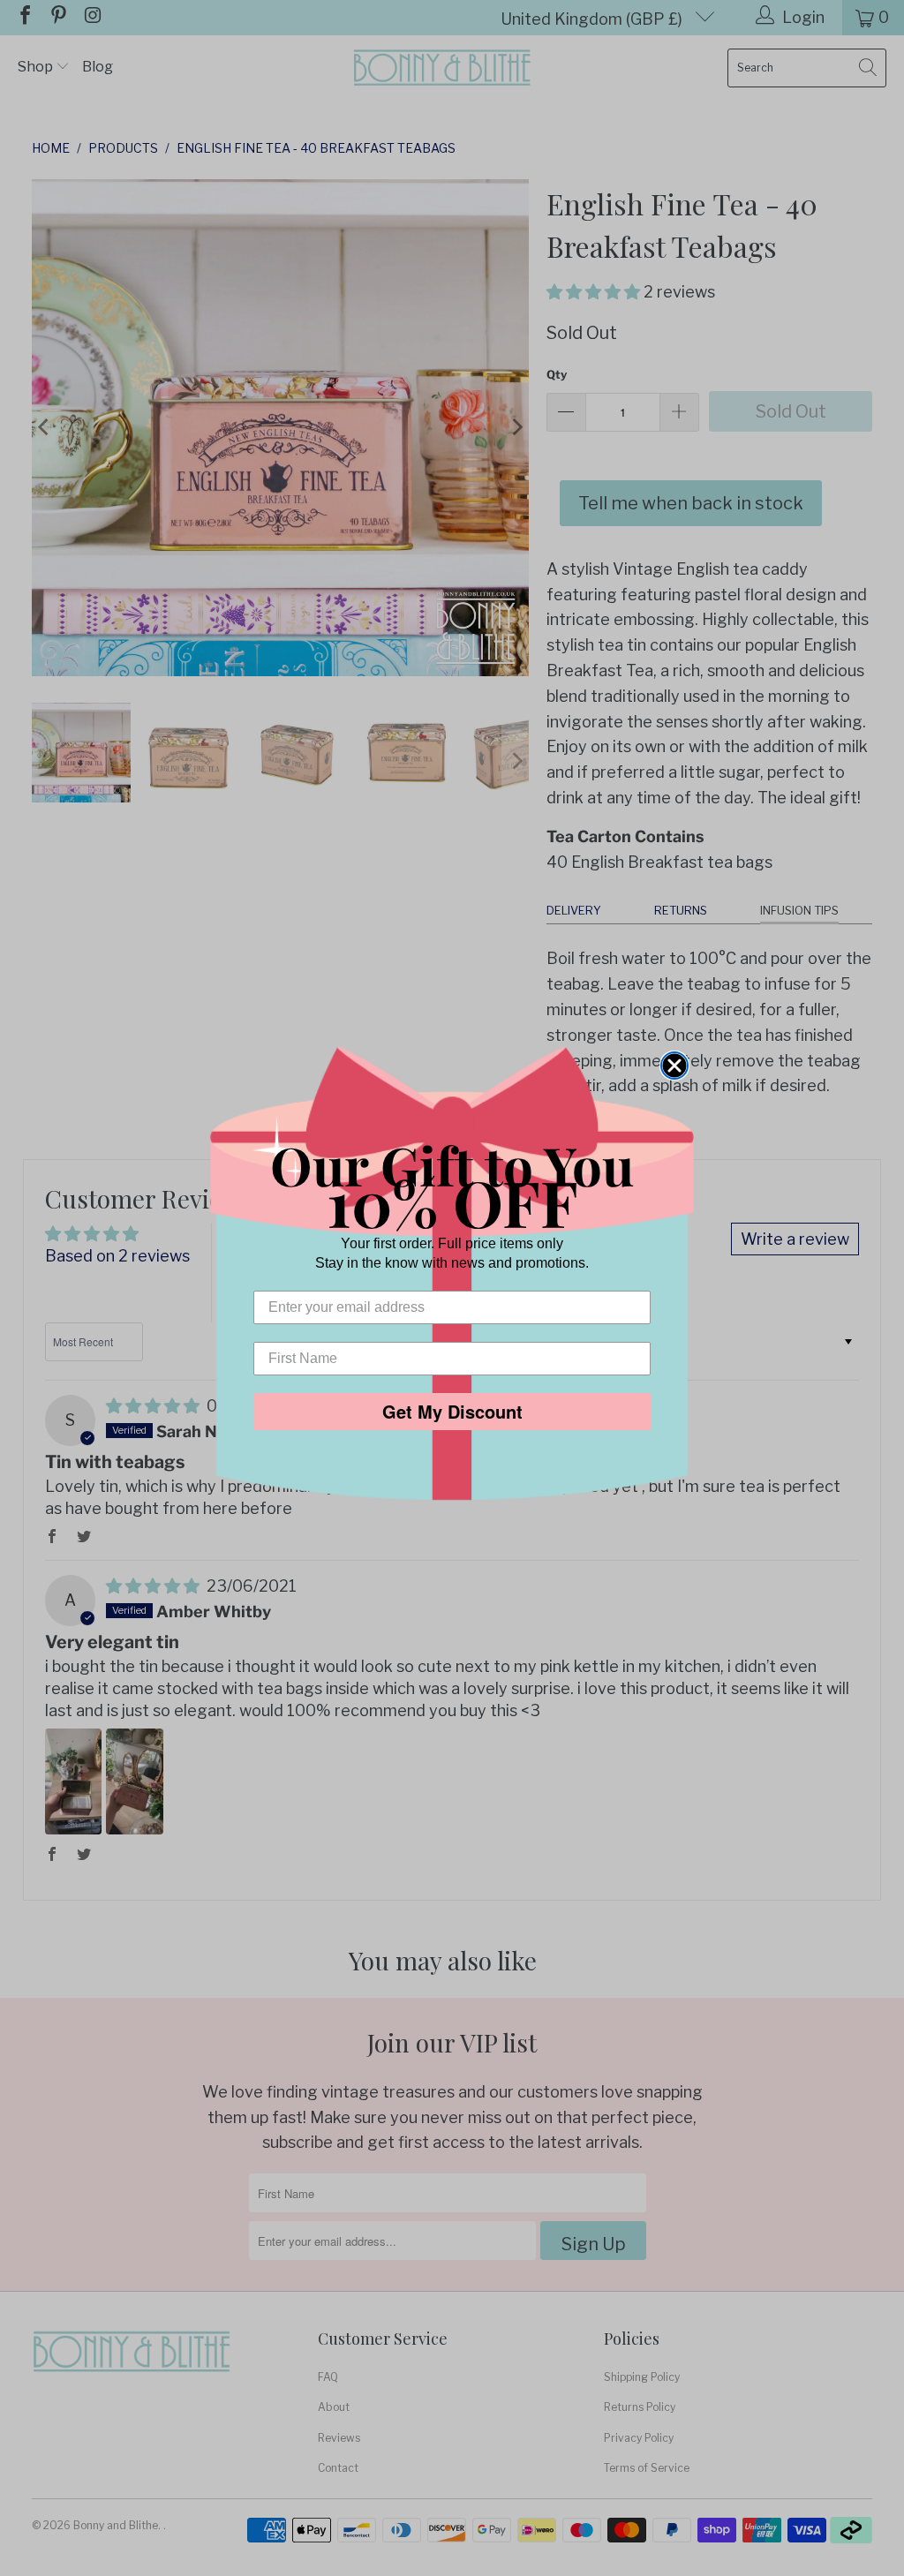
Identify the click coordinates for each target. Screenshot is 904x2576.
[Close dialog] (674, 1066)
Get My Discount (452, 1411)
